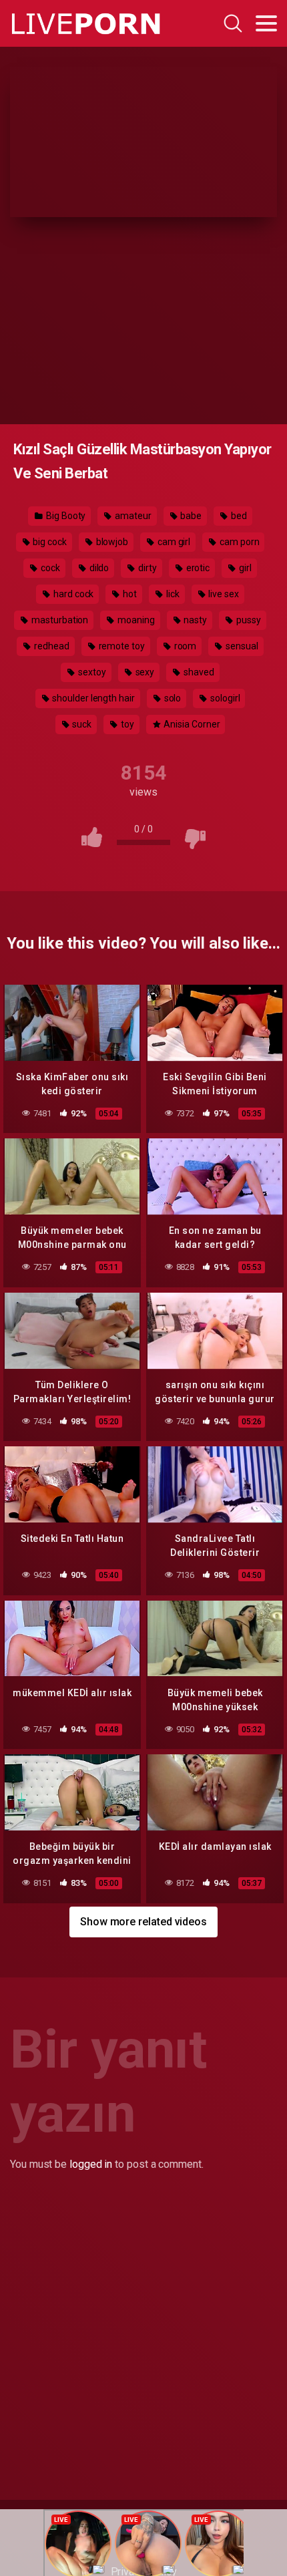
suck (81, 724)
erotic (197, 568)
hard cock (72, 594)
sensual (241, 646)
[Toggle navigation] (266, 23)
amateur (132, 516)
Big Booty (65, 516)
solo (172, 698)
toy (126, 724)
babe (191, 516)
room (185, 646)
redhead (50, 646)
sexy (144, 672)
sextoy (91, 672)
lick (172, 594)
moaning (135, 620)
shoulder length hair (92, 698)
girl (244, 568)
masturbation (59, 620)
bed (238, 516)
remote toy (121, 646)
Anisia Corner (191, 724)
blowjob (111, 542)
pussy (248, 620)
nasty (195, 620)
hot (129, 594)
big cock (48, 542)
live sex (222, 594)
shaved (198, 672)
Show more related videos (143, 1922)
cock (49, 568)
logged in (91, 2164)
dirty (147, 568)
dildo (98, 568)
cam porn (238, 542)
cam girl (173, 542)
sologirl (224, 698)
